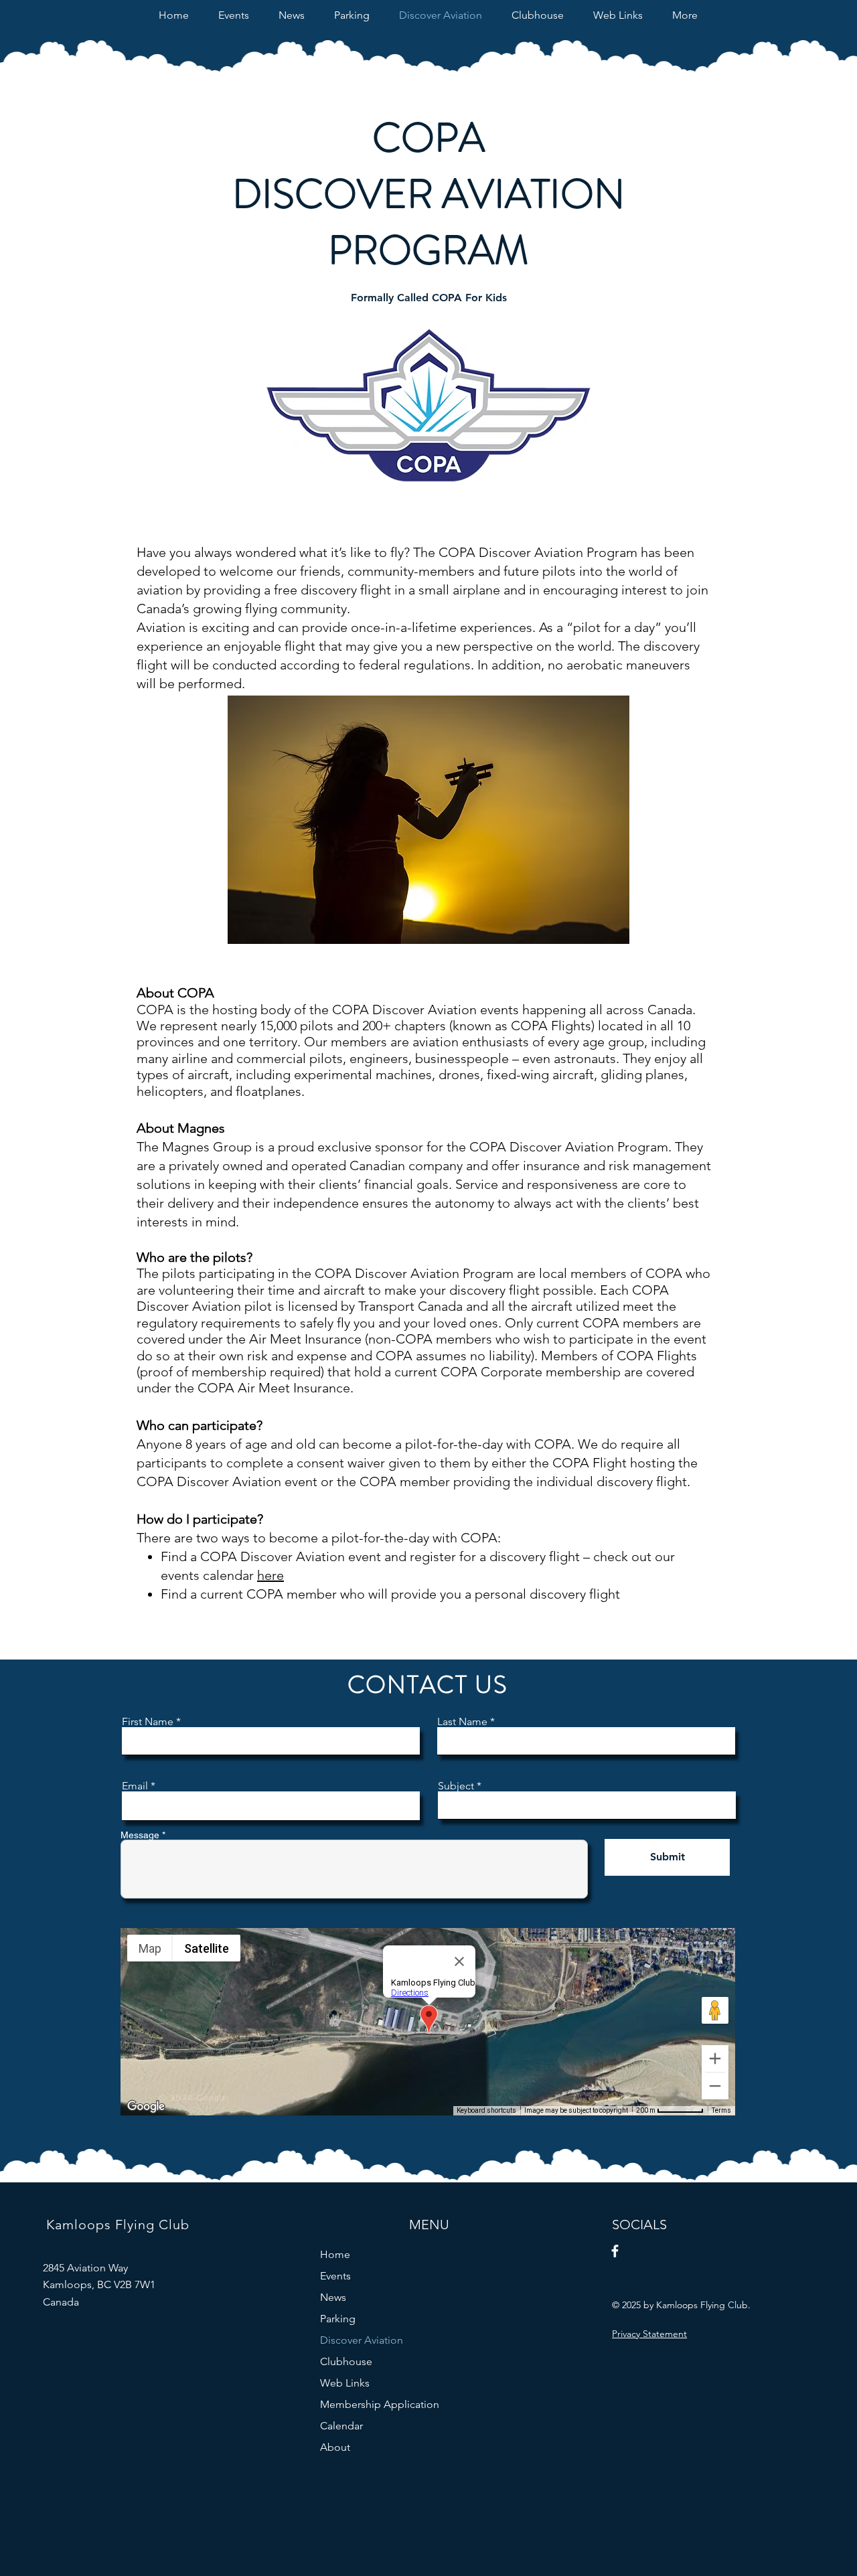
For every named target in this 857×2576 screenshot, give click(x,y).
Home (335, 2254)
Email (135, 1786)
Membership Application (380, 2404)
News (333, 2297)
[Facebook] (615, 2251)
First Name (148, 1722)
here (270, 1575)
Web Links (345, 2383)
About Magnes (181, 1128)
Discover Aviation (362, 2340)
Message (140, 1835)
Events (335, 2276)
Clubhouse (346, 2361)
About (335, 2447)
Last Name (462, 1722)
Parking (338, 2319)
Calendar (341, 2426)
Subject (456, 1786)
